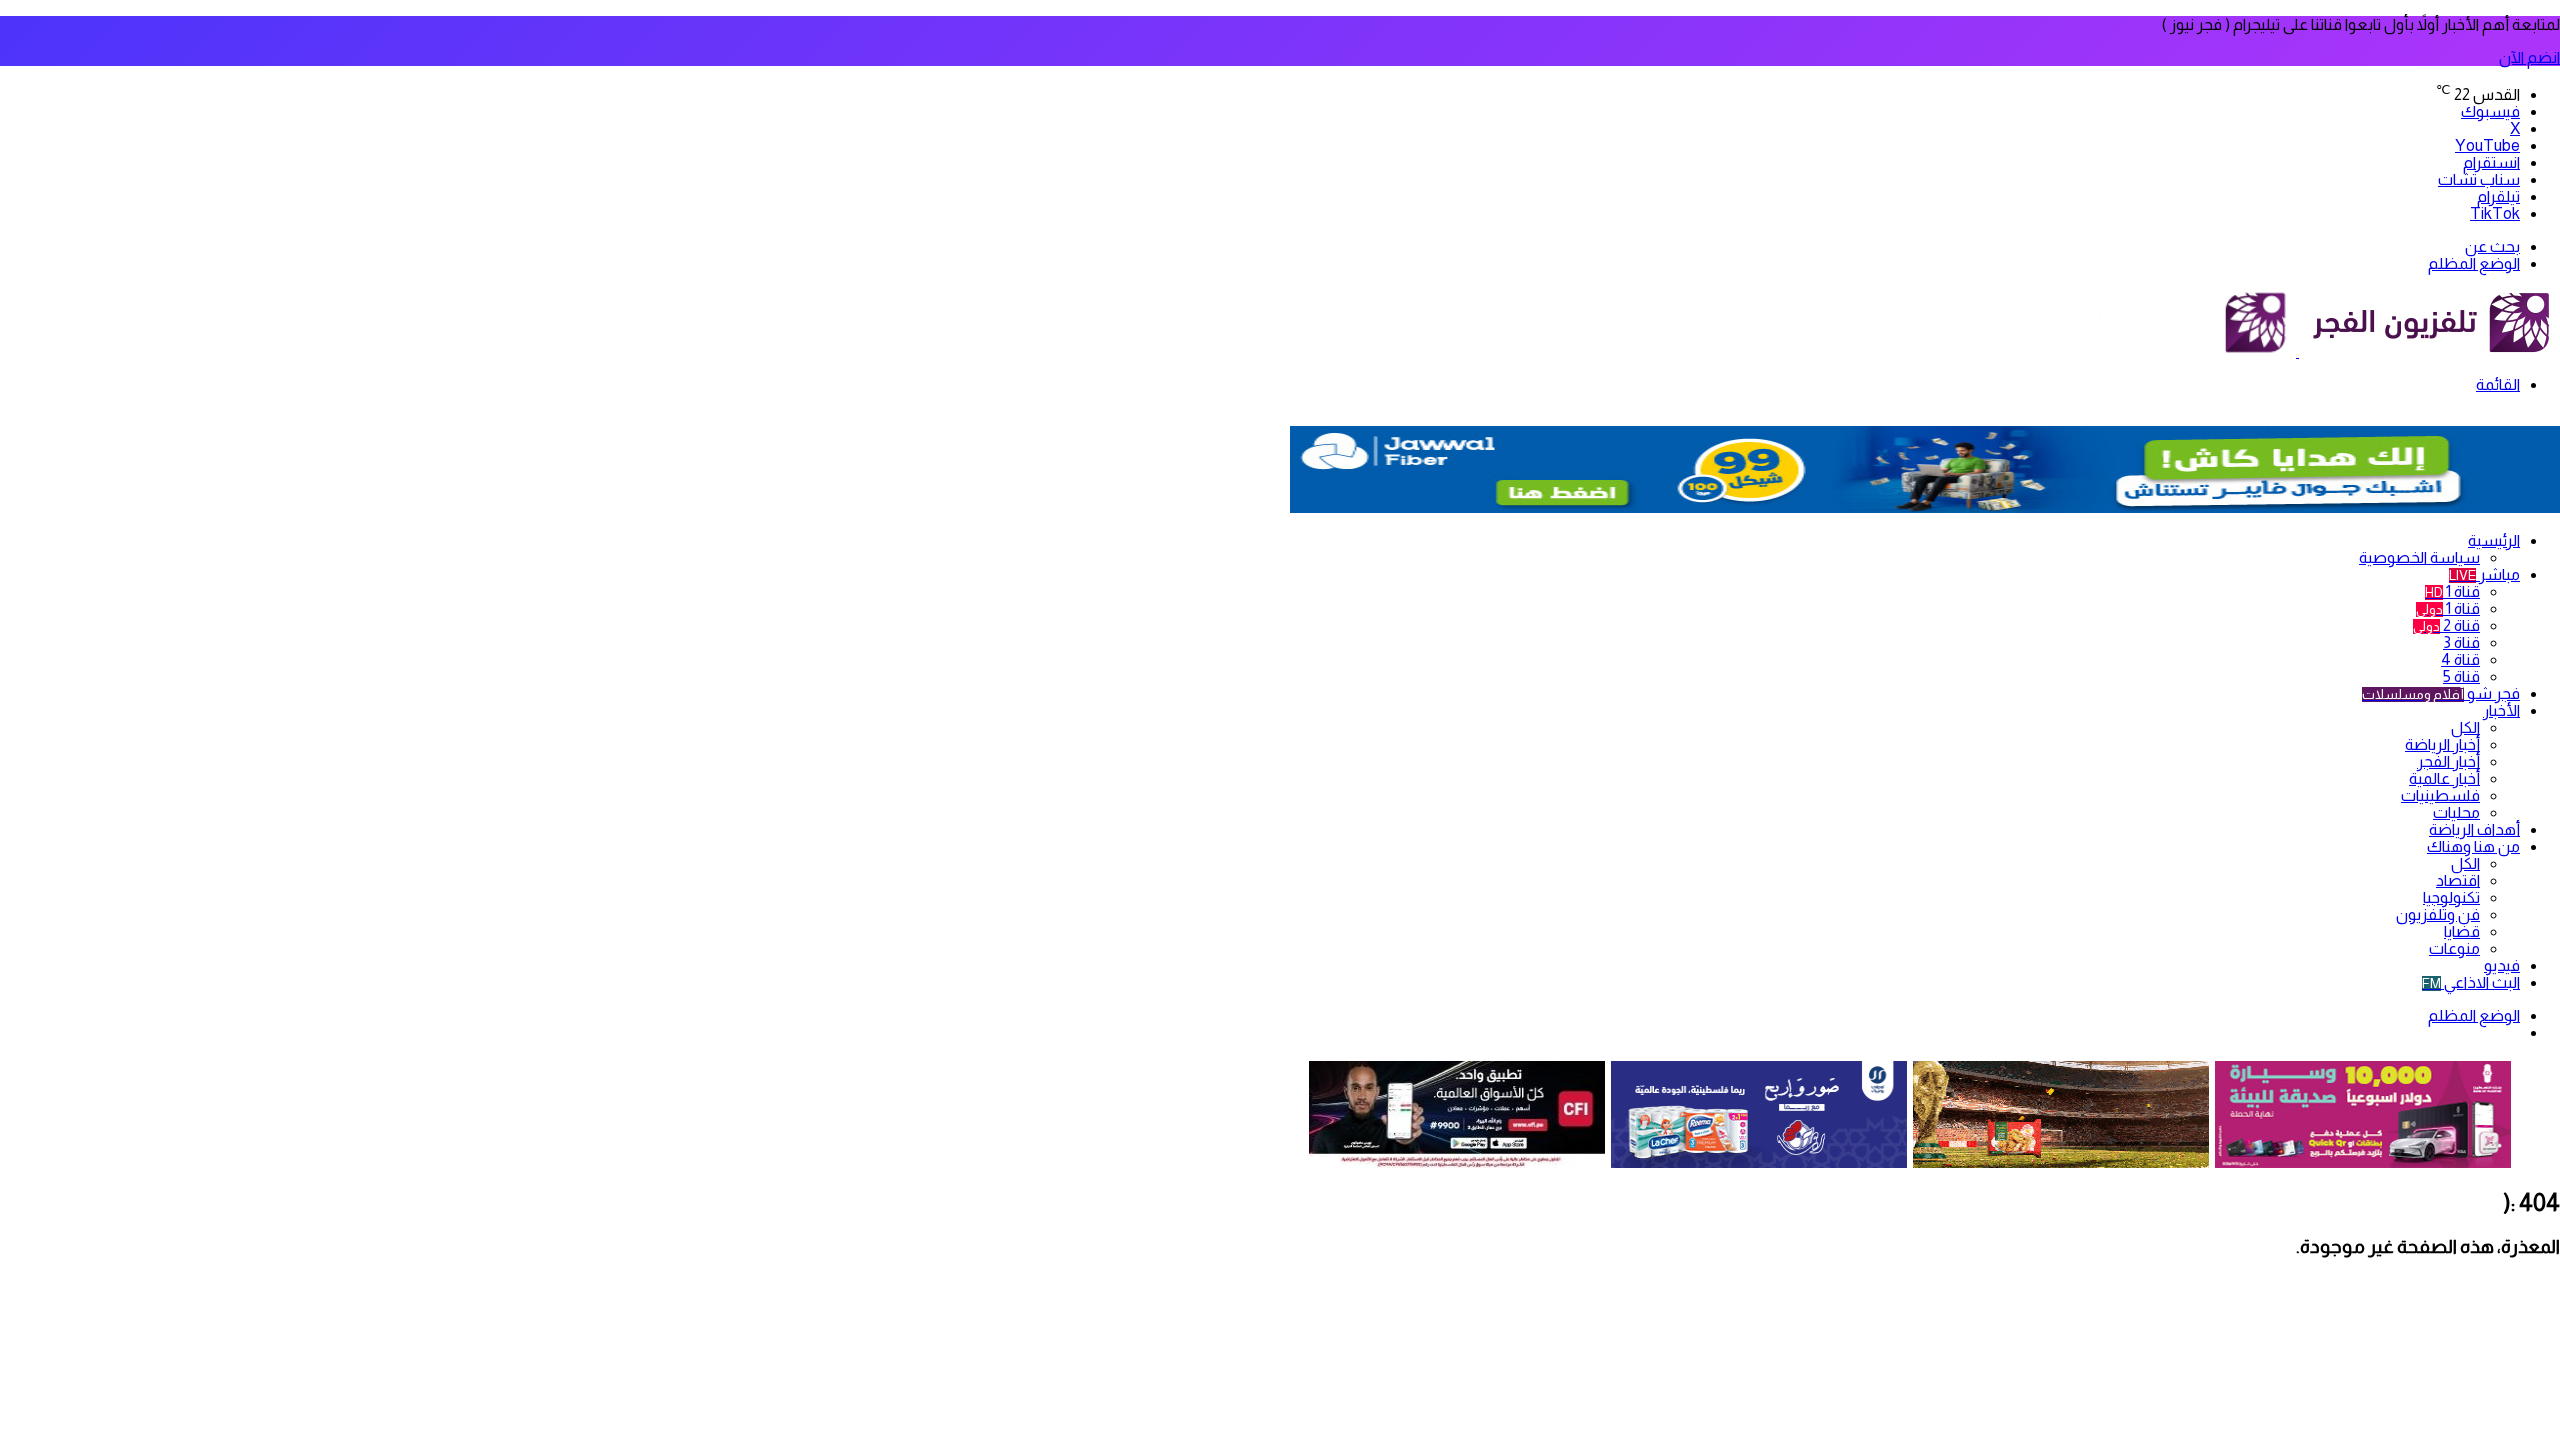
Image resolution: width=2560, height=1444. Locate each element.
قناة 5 (2461, 676)
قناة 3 (2461, 642)
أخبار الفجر (2448, 761)
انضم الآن (2529, 57)
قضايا (2462, 931)
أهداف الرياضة (2474, 829)
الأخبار (2501, 710)
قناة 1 (2452, 591)
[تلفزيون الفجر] (2297, 351)
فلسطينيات (2440, 795)
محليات (2456, 812)
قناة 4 (2460, 659)
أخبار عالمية (2444, 778)
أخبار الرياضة (2442, 744)
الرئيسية (2494, 540)
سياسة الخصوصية (2419, 557)
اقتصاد (2458, 880)
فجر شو (2441, 693)
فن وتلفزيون (2438, 914)
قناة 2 (2446, 625)
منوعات (2454, 948)
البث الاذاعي (2471, 982)
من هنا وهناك (2473, 846)
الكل (2465, 727)
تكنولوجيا (2451, 897)
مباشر (2484, 574)
